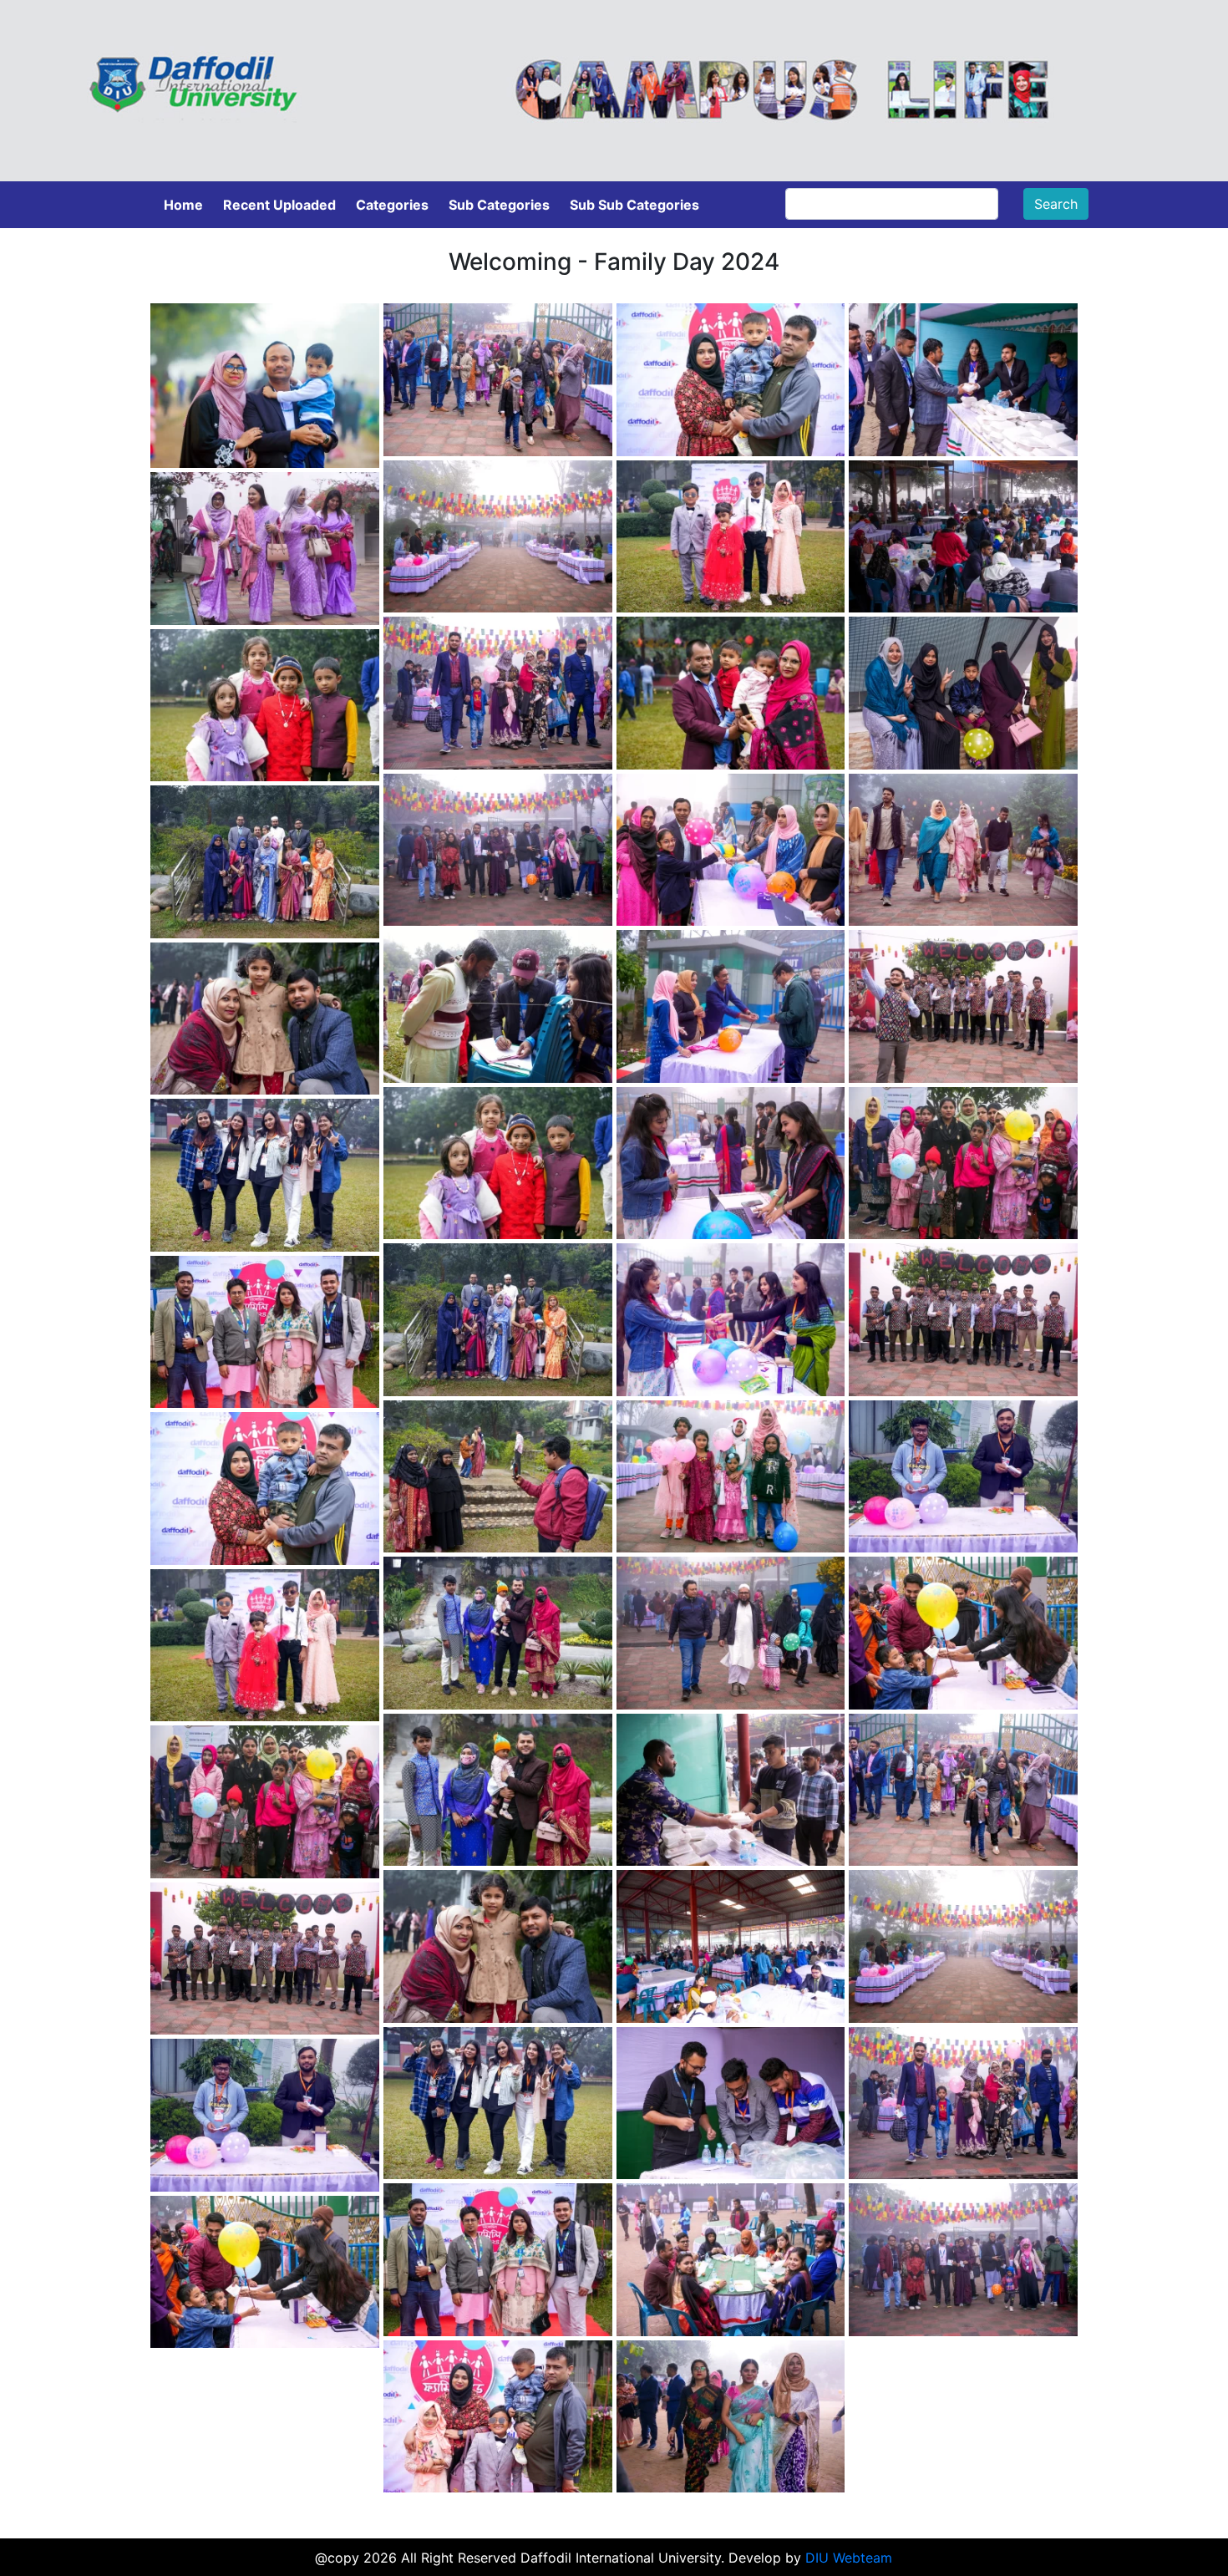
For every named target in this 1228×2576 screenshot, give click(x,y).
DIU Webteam (849, 2558)
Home (183, 205)
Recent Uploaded (279, 205)
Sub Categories (499, 205)
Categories (392, 205)
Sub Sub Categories (634, 205)
